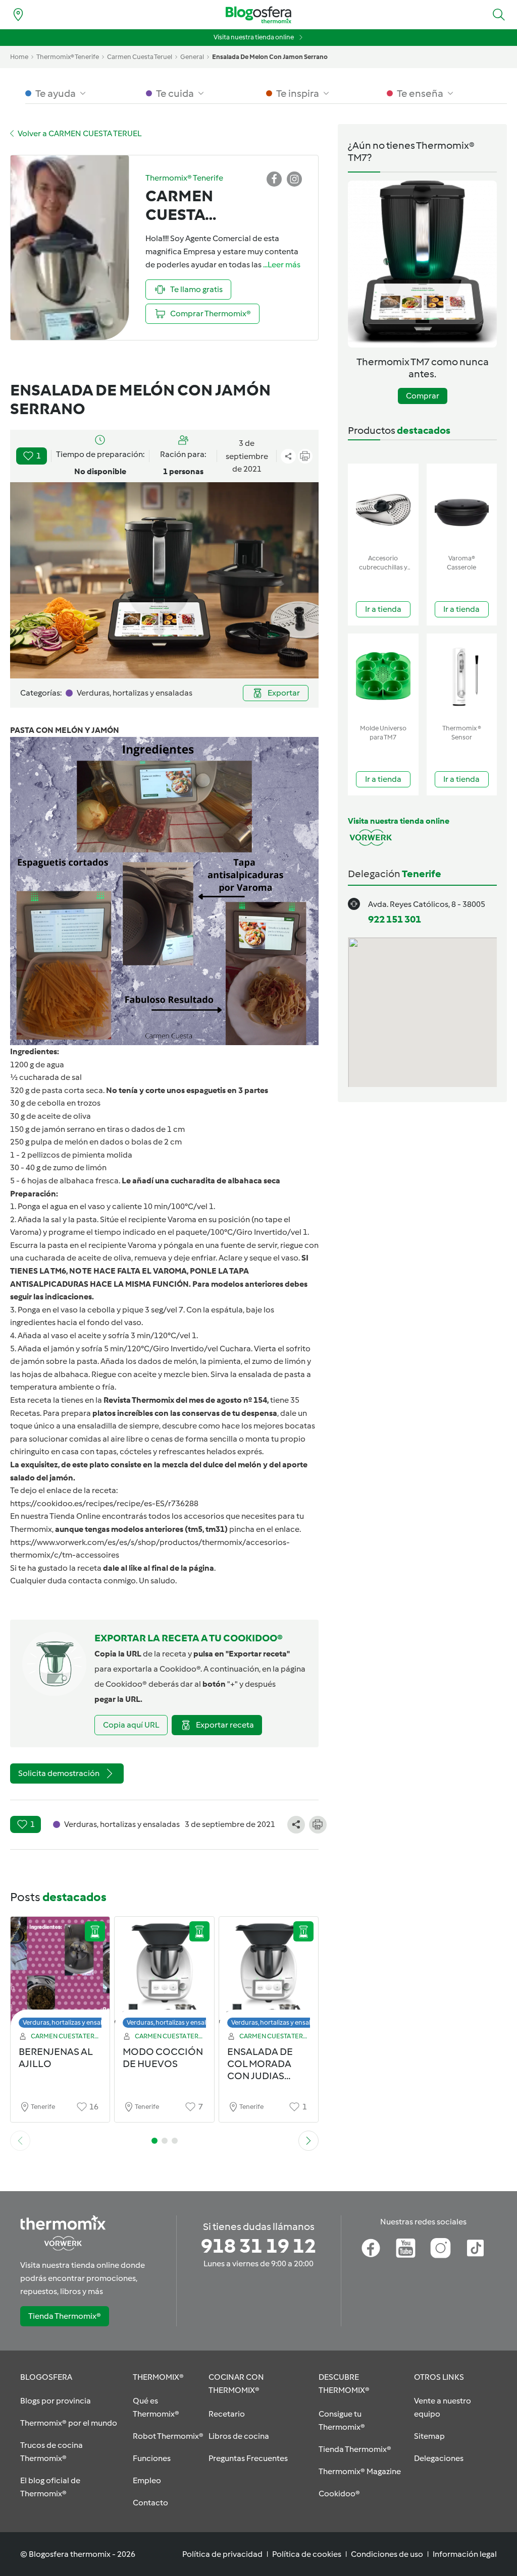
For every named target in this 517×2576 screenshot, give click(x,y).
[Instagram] (441, 2248)
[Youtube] (406, 2248)
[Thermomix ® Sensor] (462, 677)
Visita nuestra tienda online (254, 37)
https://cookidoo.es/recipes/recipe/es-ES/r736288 (104, 1503)
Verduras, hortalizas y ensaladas (69, 2022)
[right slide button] (308, 2141)
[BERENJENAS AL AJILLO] (60, 1975)
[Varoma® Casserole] (462, 507)
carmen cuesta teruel (140, 57)
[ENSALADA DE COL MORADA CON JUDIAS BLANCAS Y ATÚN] (269, 1975)
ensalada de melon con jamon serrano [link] (270, 57)
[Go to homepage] (258, 15)
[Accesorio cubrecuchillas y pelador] (383, 507)
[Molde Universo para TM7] (383, 677)
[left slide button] (20, 2141)
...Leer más (282, 265)
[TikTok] (475, 2248)
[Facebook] (371, 2248)
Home (19, 57)
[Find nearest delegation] (18, 15)
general (192, 57)
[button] (499, 15)
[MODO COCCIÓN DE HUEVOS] (164, 1975)
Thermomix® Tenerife (68, 57)
